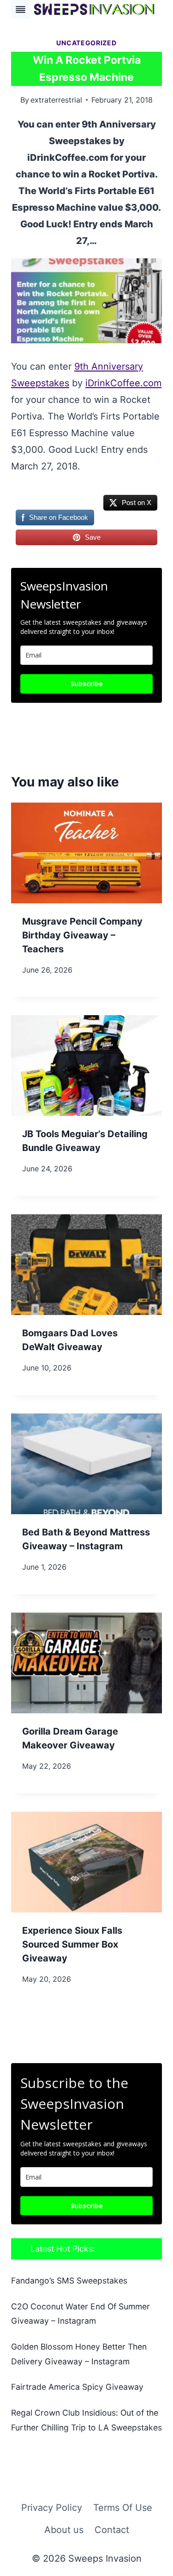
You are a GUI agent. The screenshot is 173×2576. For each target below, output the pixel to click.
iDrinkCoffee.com (123, 383)
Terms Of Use (123, 2508)
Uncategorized (86, 43)
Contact (112, 2530)
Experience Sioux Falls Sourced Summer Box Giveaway (72, 1944)
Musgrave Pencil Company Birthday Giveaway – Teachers (82, 935)
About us (64, 2530)
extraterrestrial (56, 100)
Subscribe (87, 684)
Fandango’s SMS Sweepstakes (69, 2281)
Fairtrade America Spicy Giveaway (77, 2387)
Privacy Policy (52, 2508)
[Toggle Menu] (21, 9)
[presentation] (86, 853)
